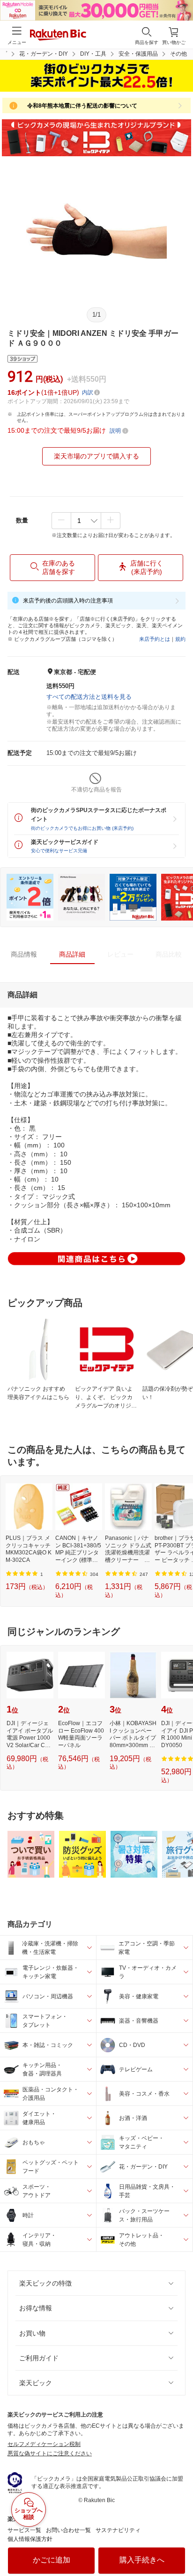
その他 (178, 54)
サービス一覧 (24, 2530)
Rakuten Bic (58, 36)
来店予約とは (155, 639)
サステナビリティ (118, 2530)
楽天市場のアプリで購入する (96, 456)
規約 (180, 639)
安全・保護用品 (138, 54)
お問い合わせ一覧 (68, 2530)
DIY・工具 (93, 54)
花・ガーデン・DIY (44, 54)
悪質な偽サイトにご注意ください (50, 2453)
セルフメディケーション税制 (44, 2444)
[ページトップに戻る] (179, 2545)
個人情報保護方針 (30, 2539)
